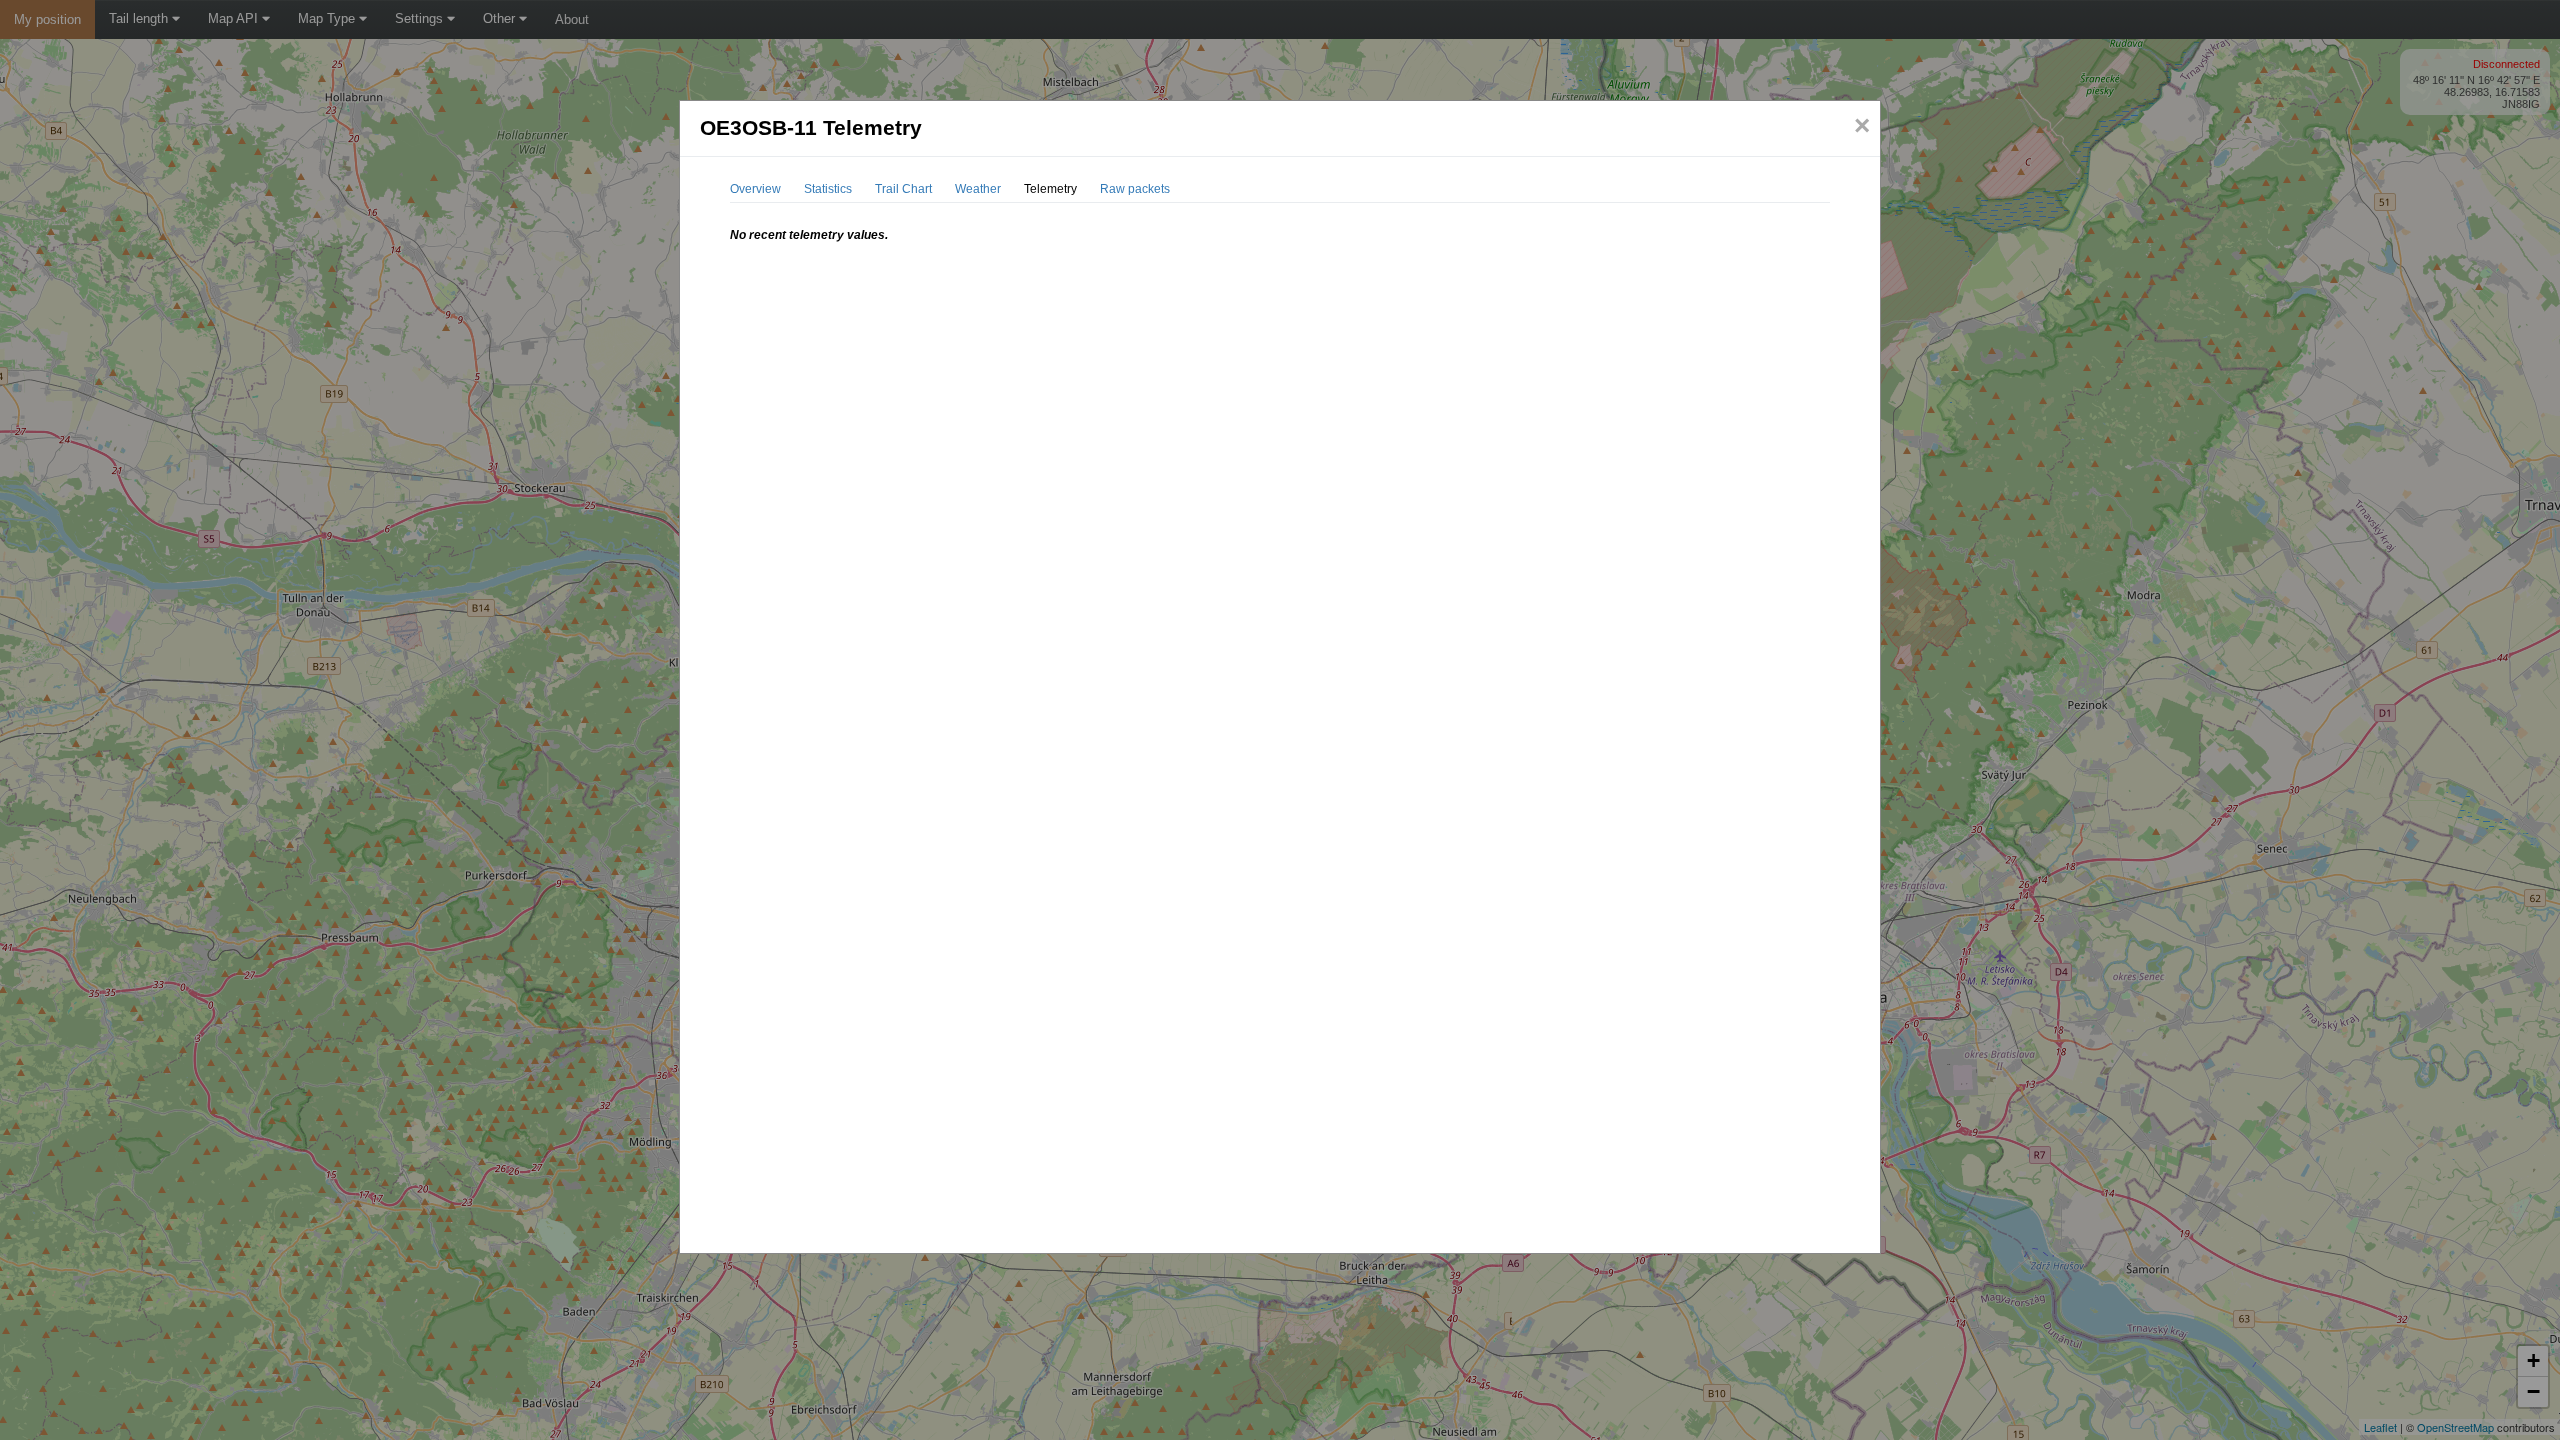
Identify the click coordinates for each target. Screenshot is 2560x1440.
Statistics (828, 189)
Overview (755, 189)
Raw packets (1135, 189)
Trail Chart (903, 189)
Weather (978, 189)
